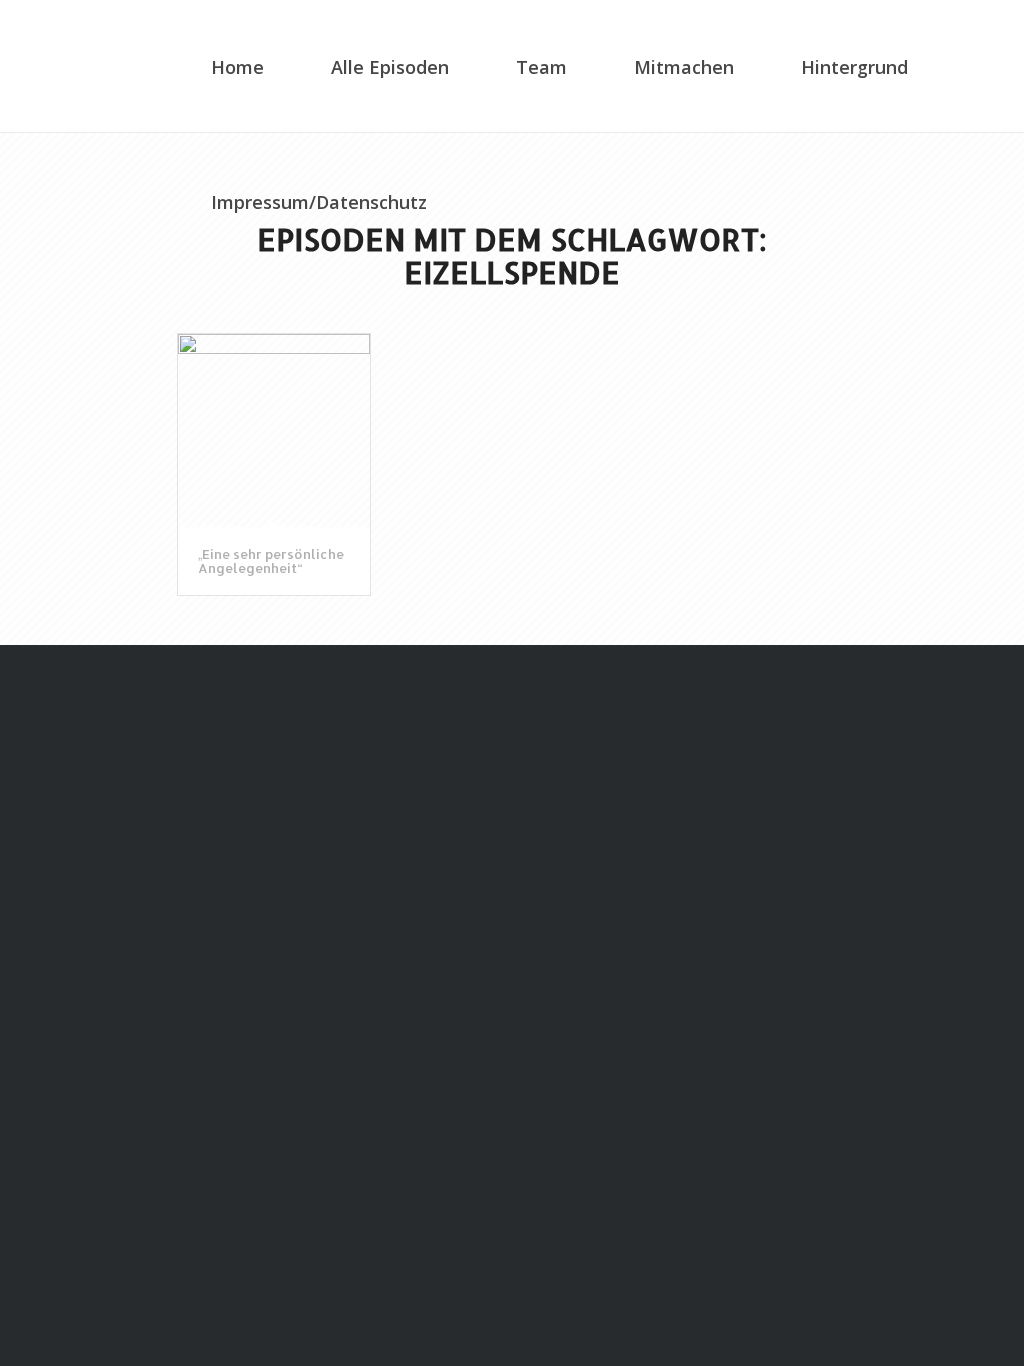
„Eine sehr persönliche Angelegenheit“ (271, 561)
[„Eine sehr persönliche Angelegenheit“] (274, 430)
